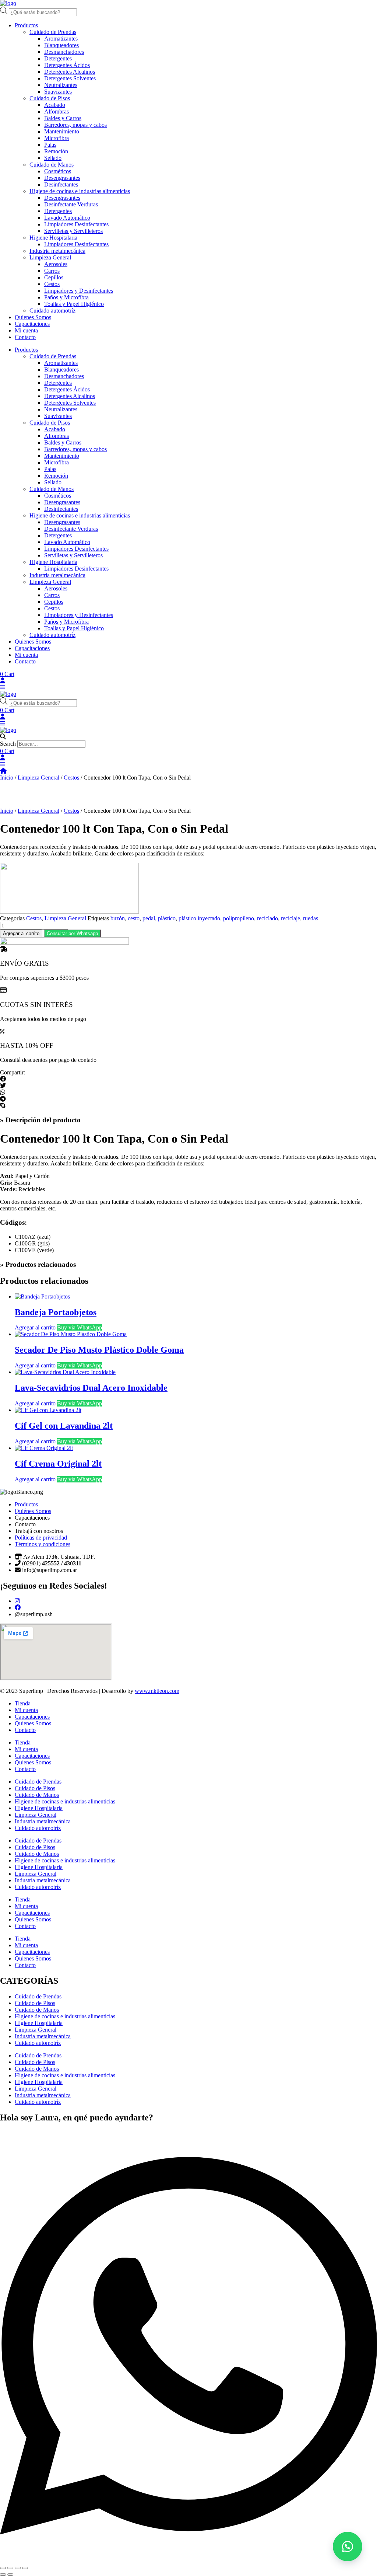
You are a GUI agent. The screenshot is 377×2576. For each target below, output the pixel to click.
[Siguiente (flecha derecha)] (10, 2575)
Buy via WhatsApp (80, 1327)
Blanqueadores (61, 45)
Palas (50, 145)
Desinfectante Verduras (71, 204)
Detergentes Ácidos (67, 65)
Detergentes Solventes (70, 78)
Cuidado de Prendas (53, 32)
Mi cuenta (26, 330)
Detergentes (58, 58)
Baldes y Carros (63, 118)
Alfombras (57, 111)
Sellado (53, 158)
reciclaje (290, 918)
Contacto (25, 337)
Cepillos (54, 277)
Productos (26, 25)
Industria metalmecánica (57, 251)
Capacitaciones (32, 324)
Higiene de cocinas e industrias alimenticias (80, 191)
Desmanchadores (64, 52)
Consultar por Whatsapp (72, 933)
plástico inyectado (199, 918)
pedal (149, 918)
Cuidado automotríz (52, 311)
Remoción (56, 151)
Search (8, 744)
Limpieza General (50, 257)
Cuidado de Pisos (50, 98)
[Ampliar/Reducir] (3, 2568)
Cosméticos (58, 171)
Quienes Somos (33, 317)
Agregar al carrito (21, 933)
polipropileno (239, 918)
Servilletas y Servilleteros (73, 231)
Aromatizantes (61, 39)
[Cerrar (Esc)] (25, 2568)
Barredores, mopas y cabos (75, 125)
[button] (188, 737)
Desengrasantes (62, 178)
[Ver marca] (69, 912)
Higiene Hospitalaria (53, 238)
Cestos (52, 284)
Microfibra (57, 138)
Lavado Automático (67, 218)
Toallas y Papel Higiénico (74, 304)
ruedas (311, 918)
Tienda (23, 1703)
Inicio (7, 778)
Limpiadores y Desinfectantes (79, 291)
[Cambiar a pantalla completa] (10, 2568)
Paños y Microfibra (66, 297)
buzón (118, 918)
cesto (134, 918)
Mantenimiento (62, 131)
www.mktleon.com (157, 1691)
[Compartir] (18, 2568)
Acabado (55, 105)
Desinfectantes (61, 184)
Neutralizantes (61, 85)
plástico (167, 918)
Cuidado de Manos (52, 165)
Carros (52, 271)
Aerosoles (56, 264)
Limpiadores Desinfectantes (76, 224)
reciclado (267, 918)
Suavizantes (58, 92)
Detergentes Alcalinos (70, 72)
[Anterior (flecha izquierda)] (3, 2575)
